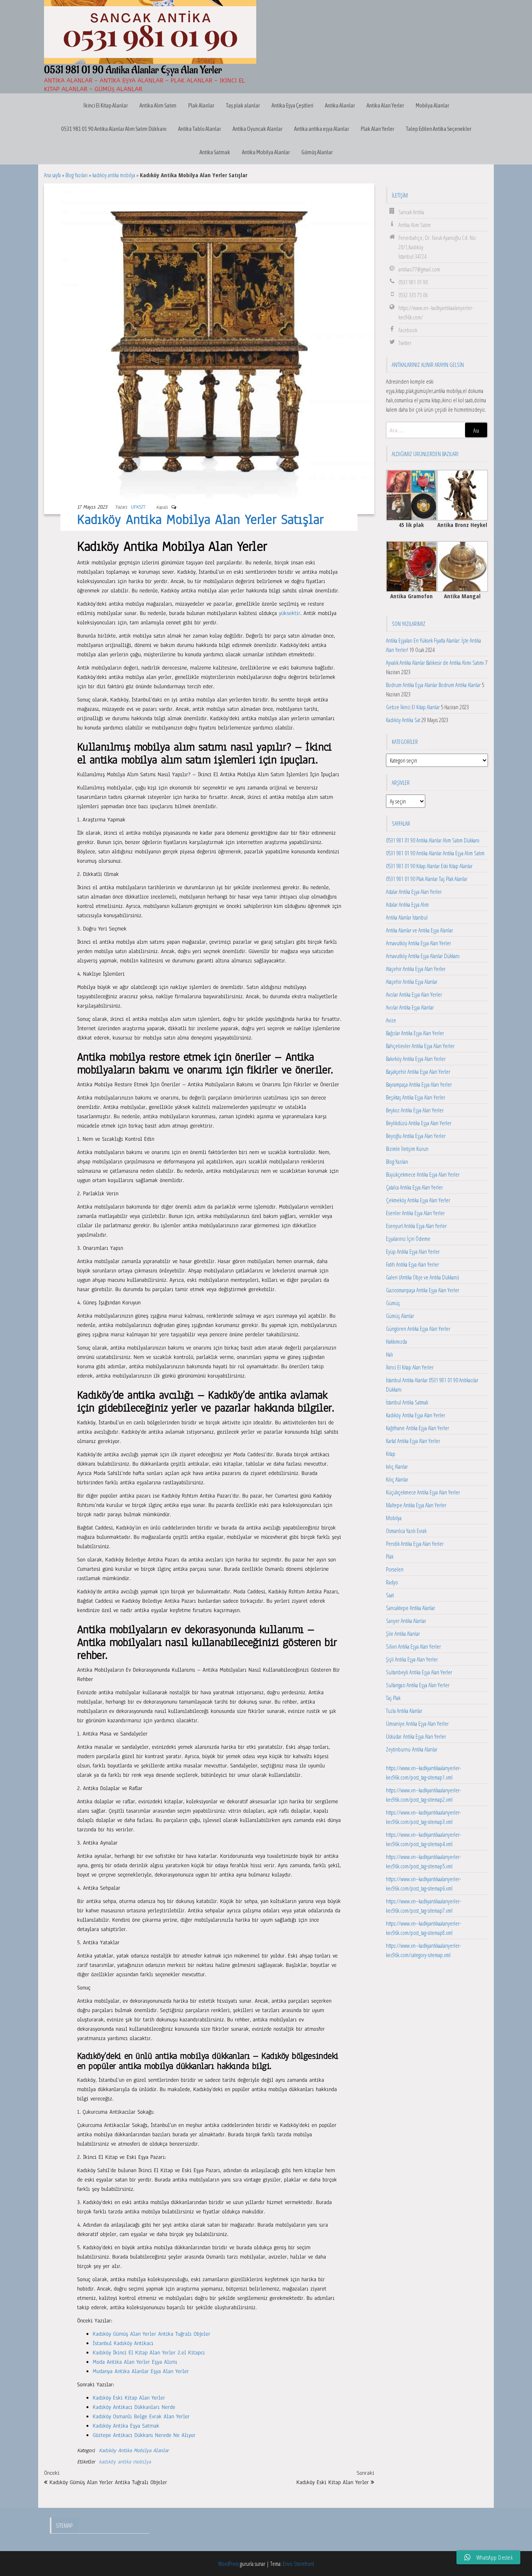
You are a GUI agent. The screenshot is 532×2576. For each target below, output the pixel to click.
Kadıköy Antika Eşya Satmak (126, 2426)
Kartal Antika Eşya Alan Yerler (413, 1441)
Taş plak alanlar (243, 105)
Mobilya (394, 1518)
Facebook (408, 330)
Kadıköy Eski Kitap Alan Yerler (129, 2398)
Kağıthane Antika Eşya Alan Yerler (417, 1428)
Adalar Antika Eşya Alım (407, 904)
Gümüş (393, 1303)
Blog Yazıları (77, 175)
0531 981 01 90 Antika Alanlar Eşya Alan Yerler (133, 70)
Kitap (391, 1454)
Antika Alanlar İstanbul (407, 917)
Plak (390, 1556)
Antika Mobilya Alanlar (266, 152)
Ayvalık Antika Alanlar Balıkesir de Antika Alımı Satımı (435, 663)
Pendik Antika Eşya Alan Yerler (415, 1543)
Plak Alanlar (201, 105)
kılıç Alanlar (397, 1466)
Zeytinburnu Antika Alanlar (412, 1749)
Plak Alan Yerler (377, 129)
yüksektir (290, 613)
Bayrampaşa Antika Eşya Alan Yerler (419, 1084)
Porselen (395, 1569)
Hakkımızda (396, 1341)
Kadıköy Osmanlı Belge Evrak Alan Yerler (141, 2417)
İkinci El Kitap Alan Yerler (410, 1367)
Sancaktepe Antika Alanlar (410, 1608)
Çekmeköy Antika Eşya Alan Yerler (418, 1200)
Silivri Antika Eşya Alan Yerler (413, 1646)
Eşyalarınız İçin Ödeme (408, 1239)
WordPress (228, 2564)
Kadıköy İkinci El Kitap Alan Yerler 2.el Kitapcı (149, 2353)
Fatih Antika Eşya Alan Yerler (412, 1264)
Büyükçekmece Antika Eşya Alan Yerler (423, 1174)
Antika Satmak (215, 152)
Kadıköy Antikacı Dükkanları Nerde (134, 2407)
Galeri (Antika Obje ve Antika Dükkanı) (423, 1277)
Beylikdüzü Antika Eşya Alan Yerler (419, 1123)
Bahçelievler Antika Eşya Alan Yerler (420, 1046)
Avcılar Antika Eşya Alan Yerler (414, 994)
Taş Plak (393, 1698)
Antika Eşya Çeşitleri (292, 105)
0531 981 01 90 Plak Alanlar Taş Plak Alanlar (427, 879)
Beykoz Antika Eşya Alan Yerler (415, 1110)
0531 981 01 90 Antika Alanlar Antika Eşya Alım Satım (435, 853)
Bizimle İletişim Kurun (407, 1149)
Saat (390, 1595)
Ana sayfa (52, 175)
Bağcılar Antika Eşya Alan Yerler (415, 1033)
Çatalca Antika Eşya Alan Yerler (414, 1187)
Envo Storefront (298, 2564)
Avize (391, 1020)
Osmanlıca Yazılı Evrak (406, 1531)
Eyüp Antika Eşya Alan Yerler (413, 1251)
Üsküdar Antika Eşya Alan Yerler (416, 1736)
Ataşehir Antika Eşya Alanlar (412, 981)
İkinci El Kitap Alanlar (106, 105)
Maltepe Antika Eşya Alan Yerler (416, 1505)
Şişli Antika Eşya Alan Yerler (412, 1659)
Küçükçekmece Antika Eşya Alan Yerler (423, 1492)
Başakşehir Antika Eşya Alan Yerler (418, 1071)
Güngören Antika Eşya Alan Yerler (418, 1329)
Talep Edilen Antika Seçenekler (439, 129)
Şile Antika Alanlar (403, 1633)
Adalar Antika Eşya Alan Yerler (414, 892)
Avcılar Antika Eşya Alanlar (410, 1007)
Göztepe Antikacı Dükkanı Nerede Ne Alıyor (144, 2435)
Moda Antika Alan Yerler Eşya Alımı (135, 2362)
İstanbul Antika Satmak (407, 1402)
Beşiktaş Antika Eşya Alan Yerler (416, 1097)
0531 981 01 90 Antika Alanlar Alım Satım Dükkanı (114, 129)
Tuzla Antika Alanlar (404, 1711)
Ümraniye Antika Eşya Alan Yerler (417, 1723)
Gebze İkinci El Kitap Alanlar (413, 707)
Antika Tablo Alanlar (199, 129)
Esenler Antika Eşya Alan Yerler (415, 1213)
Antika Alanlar (340, 105)
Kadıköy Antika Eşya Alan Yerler (416, 1415)
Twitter (405, 343)
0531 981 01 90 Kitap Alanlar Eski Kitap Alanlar (429, 866)
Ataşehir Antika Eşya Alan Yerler (416, 969)
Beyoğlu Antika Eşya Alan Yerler (416, 1136)
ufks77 (138, 507)
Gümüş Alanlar (317, 152)
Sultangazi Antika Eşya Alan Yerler (418, 1685)
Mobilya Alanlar (432, 105)
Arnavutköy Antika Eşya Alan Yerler (418, 943)
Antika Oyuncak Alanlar (257, 129)
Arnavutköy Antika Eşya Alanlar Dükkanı (423, 956)
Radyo (392, 1582)
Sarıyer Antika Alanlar (406, 1621)
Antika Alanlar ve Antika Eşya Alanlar (419, 930)
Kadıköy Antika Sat (403, 720)
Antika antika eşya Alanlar (321, 129)
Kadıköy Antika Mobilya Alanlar (134, 2451)
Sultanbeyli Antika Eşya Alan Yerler (419, 1672)
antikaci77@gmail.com (419, 269)
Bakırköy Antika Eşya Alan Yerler (416, 1059)
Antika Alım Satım (158, 105)
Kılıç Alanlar (397, 1479)
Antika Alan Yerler (385, 105)
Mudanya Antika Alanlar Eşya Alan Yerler (141, 2371)
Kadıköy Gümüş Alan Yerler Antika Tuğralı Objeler (151, 2334)
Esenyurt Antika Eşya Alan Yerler (416, 1226)
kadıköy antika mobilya (114, 175)
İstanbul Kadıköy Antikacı (123, 2343)
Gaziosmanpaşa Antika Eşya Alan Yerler (423, 1290)
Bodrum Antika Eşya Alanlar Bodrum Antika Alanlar (433, 685)
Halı (389, 1354)
